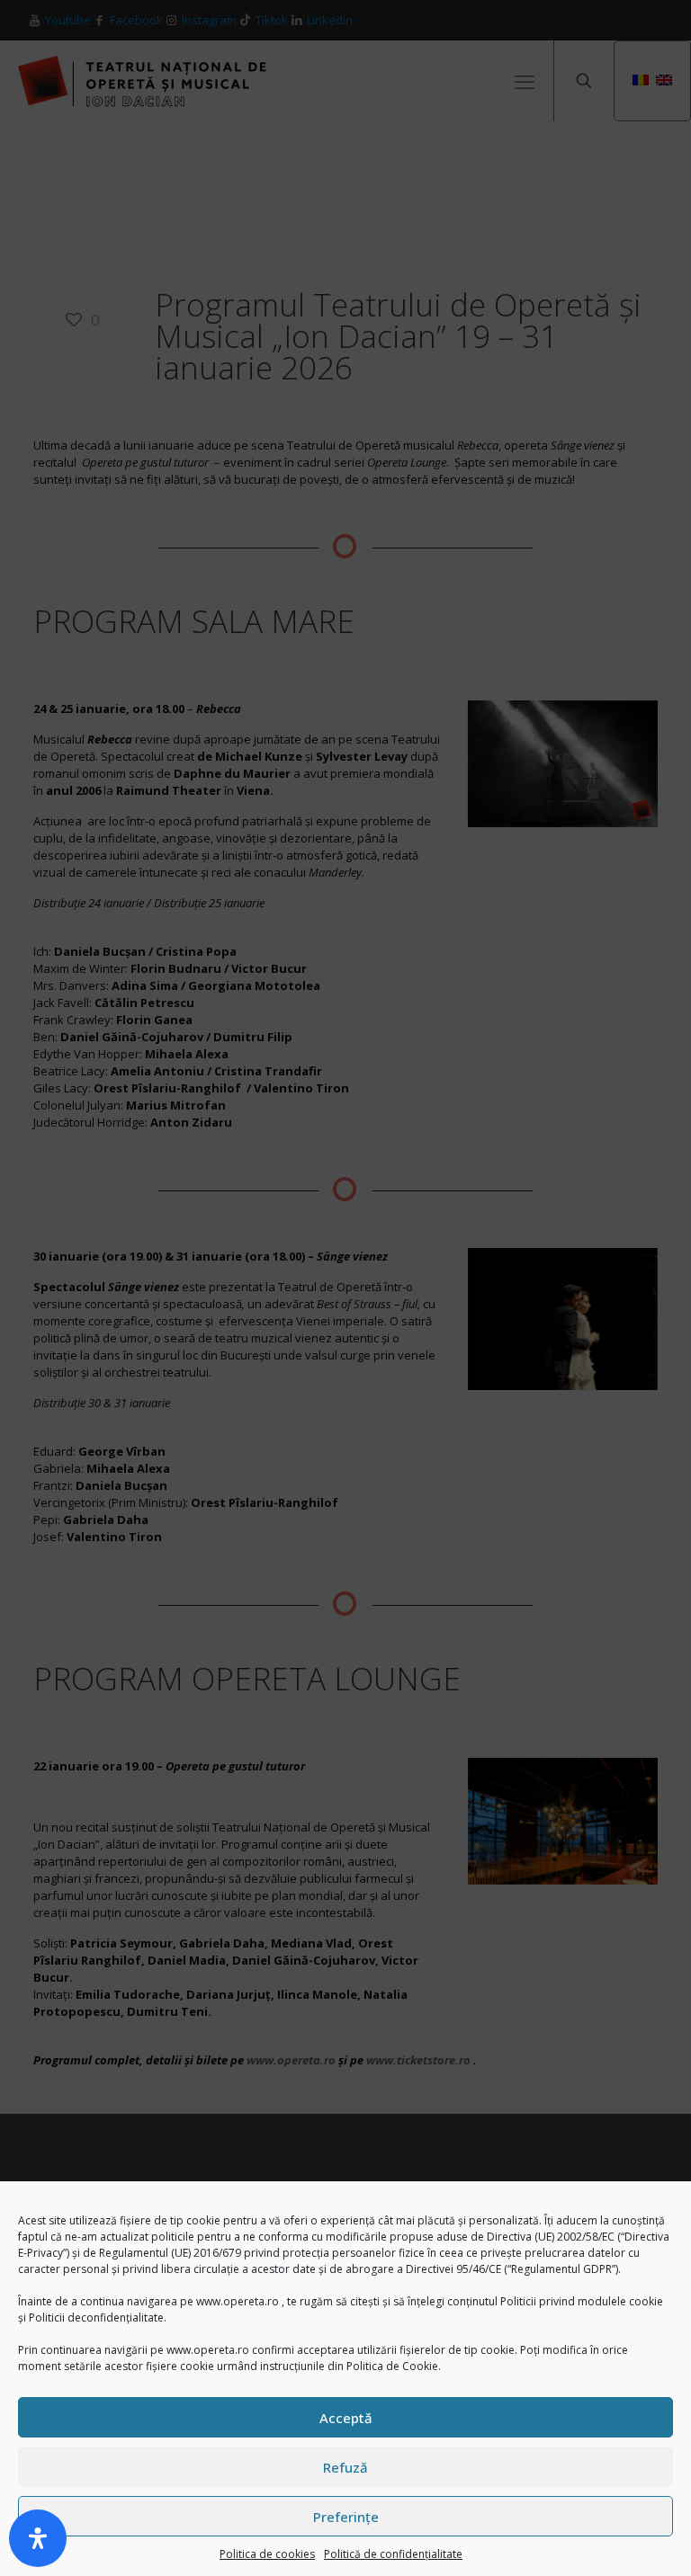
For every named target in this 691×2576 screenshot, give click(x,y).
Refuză (345, 2467)
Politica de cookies (267, 2554)
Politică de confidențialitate (393, 2554)
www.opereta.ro (238, 2301)
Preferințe (346, 2517)
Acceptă (346, 2418)
